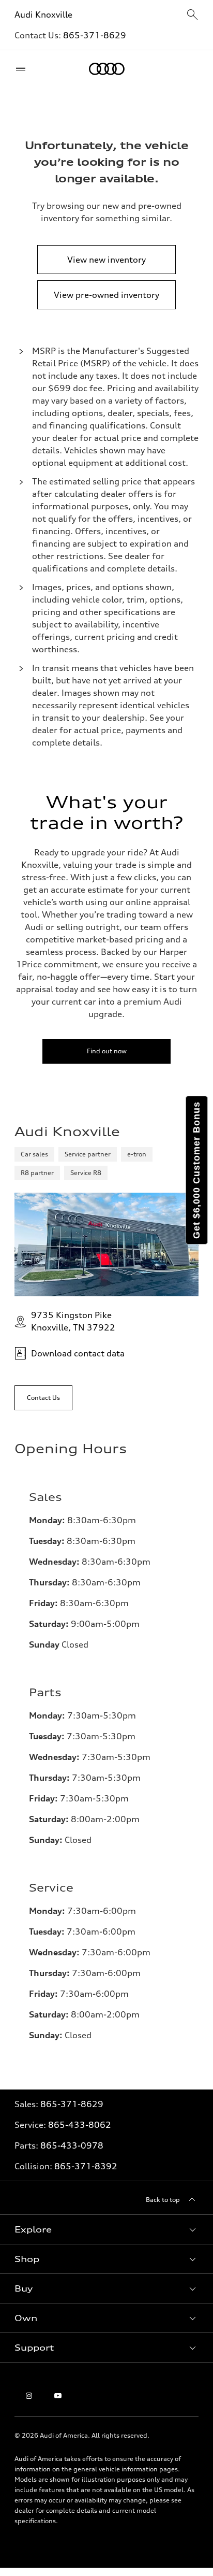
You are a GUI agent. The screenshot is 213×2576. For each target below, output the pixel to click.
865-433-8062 (80, 2125)
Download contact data (78, 1353)
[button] (106, 2229)
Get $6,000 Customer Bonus (196, 1170)
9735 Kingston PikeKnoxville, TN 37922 (73, 1321)
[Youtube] (58, 2396)
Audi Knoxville (43, 15)
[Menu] (23, 69)
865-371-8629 (95, 35)
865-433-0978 (72, 2145)
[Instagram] (29, 2396)
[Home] (107, 69)
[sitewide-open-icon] (192, 15)
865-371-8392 (86, 2166)
